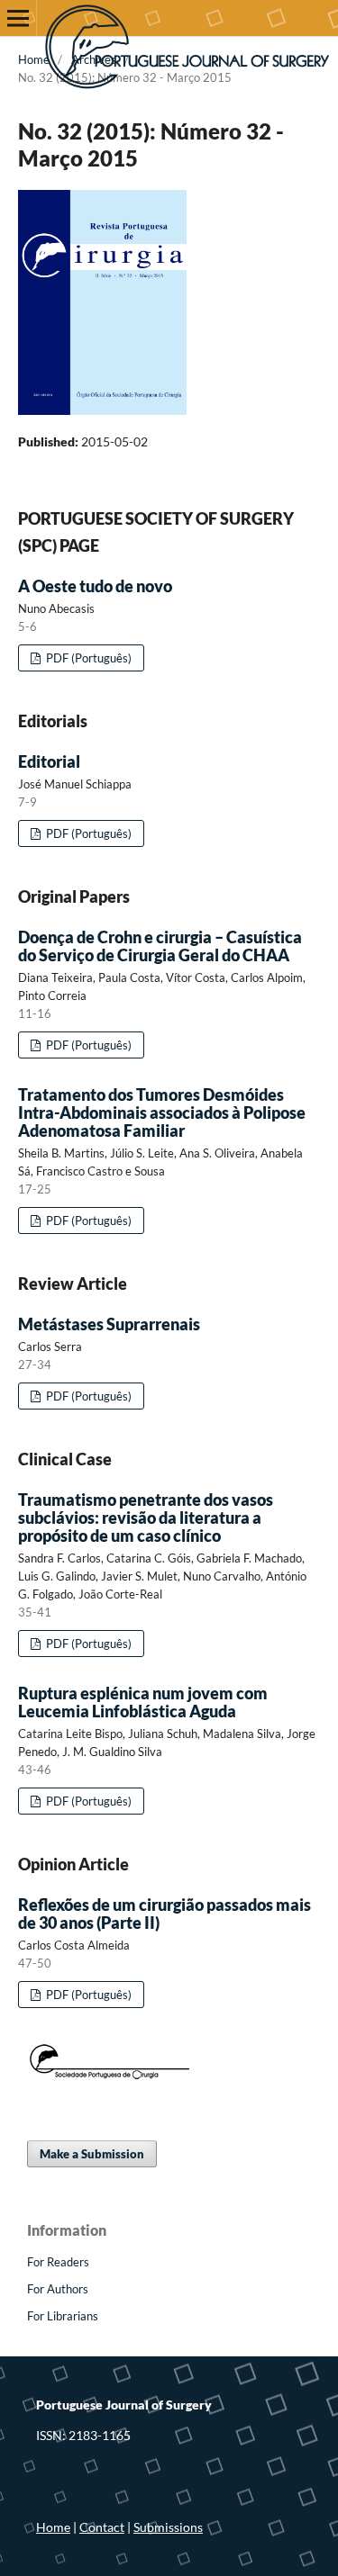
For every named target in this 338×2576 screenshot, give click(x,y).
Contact (102, 2527)
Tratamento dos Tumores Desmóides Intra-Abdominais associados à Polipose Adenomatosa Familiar (162, 1112)
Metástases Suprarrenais (109, 1324)
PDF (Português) (87, 658)
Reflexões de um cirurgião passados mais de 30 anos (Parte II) (164, 1914)
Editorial (49, 761)
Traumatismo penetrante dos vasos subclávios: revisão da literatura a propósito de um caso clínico (146, 1518)
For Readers (58, 2262)
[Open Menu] (18, 18)
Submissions (168, 2527)
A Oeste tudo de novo (95, 586)
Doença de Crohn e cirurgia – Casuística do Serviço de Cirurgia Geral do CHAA (160, 946)
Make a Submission (92, 2154)
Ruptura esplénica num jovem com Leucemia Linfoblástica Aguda (143, 1702)
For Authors (58, 2289)
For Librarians (63, 2316)
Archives (94, 59)
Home (34, 59)
